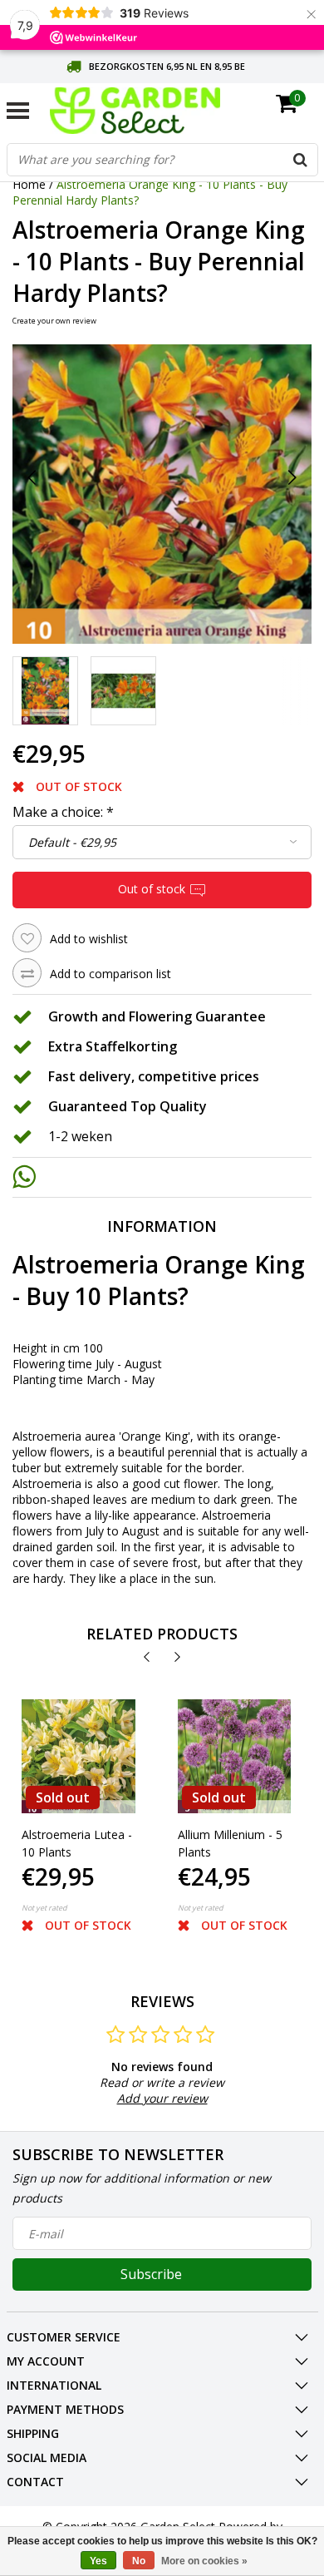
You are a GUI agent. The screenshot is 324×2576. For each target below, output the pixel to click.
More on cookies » (204, 2561)
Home (29, 184)
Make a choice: (63, 812)
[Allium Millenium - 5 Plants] (235, 1756)
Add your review (162, 2098)
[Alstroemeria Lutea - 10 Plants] (79, 1756)
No (139, 2561)
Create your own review (54, 321)
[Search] (301, 160)
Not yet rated (44, 1908)
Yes (98, 2561)
